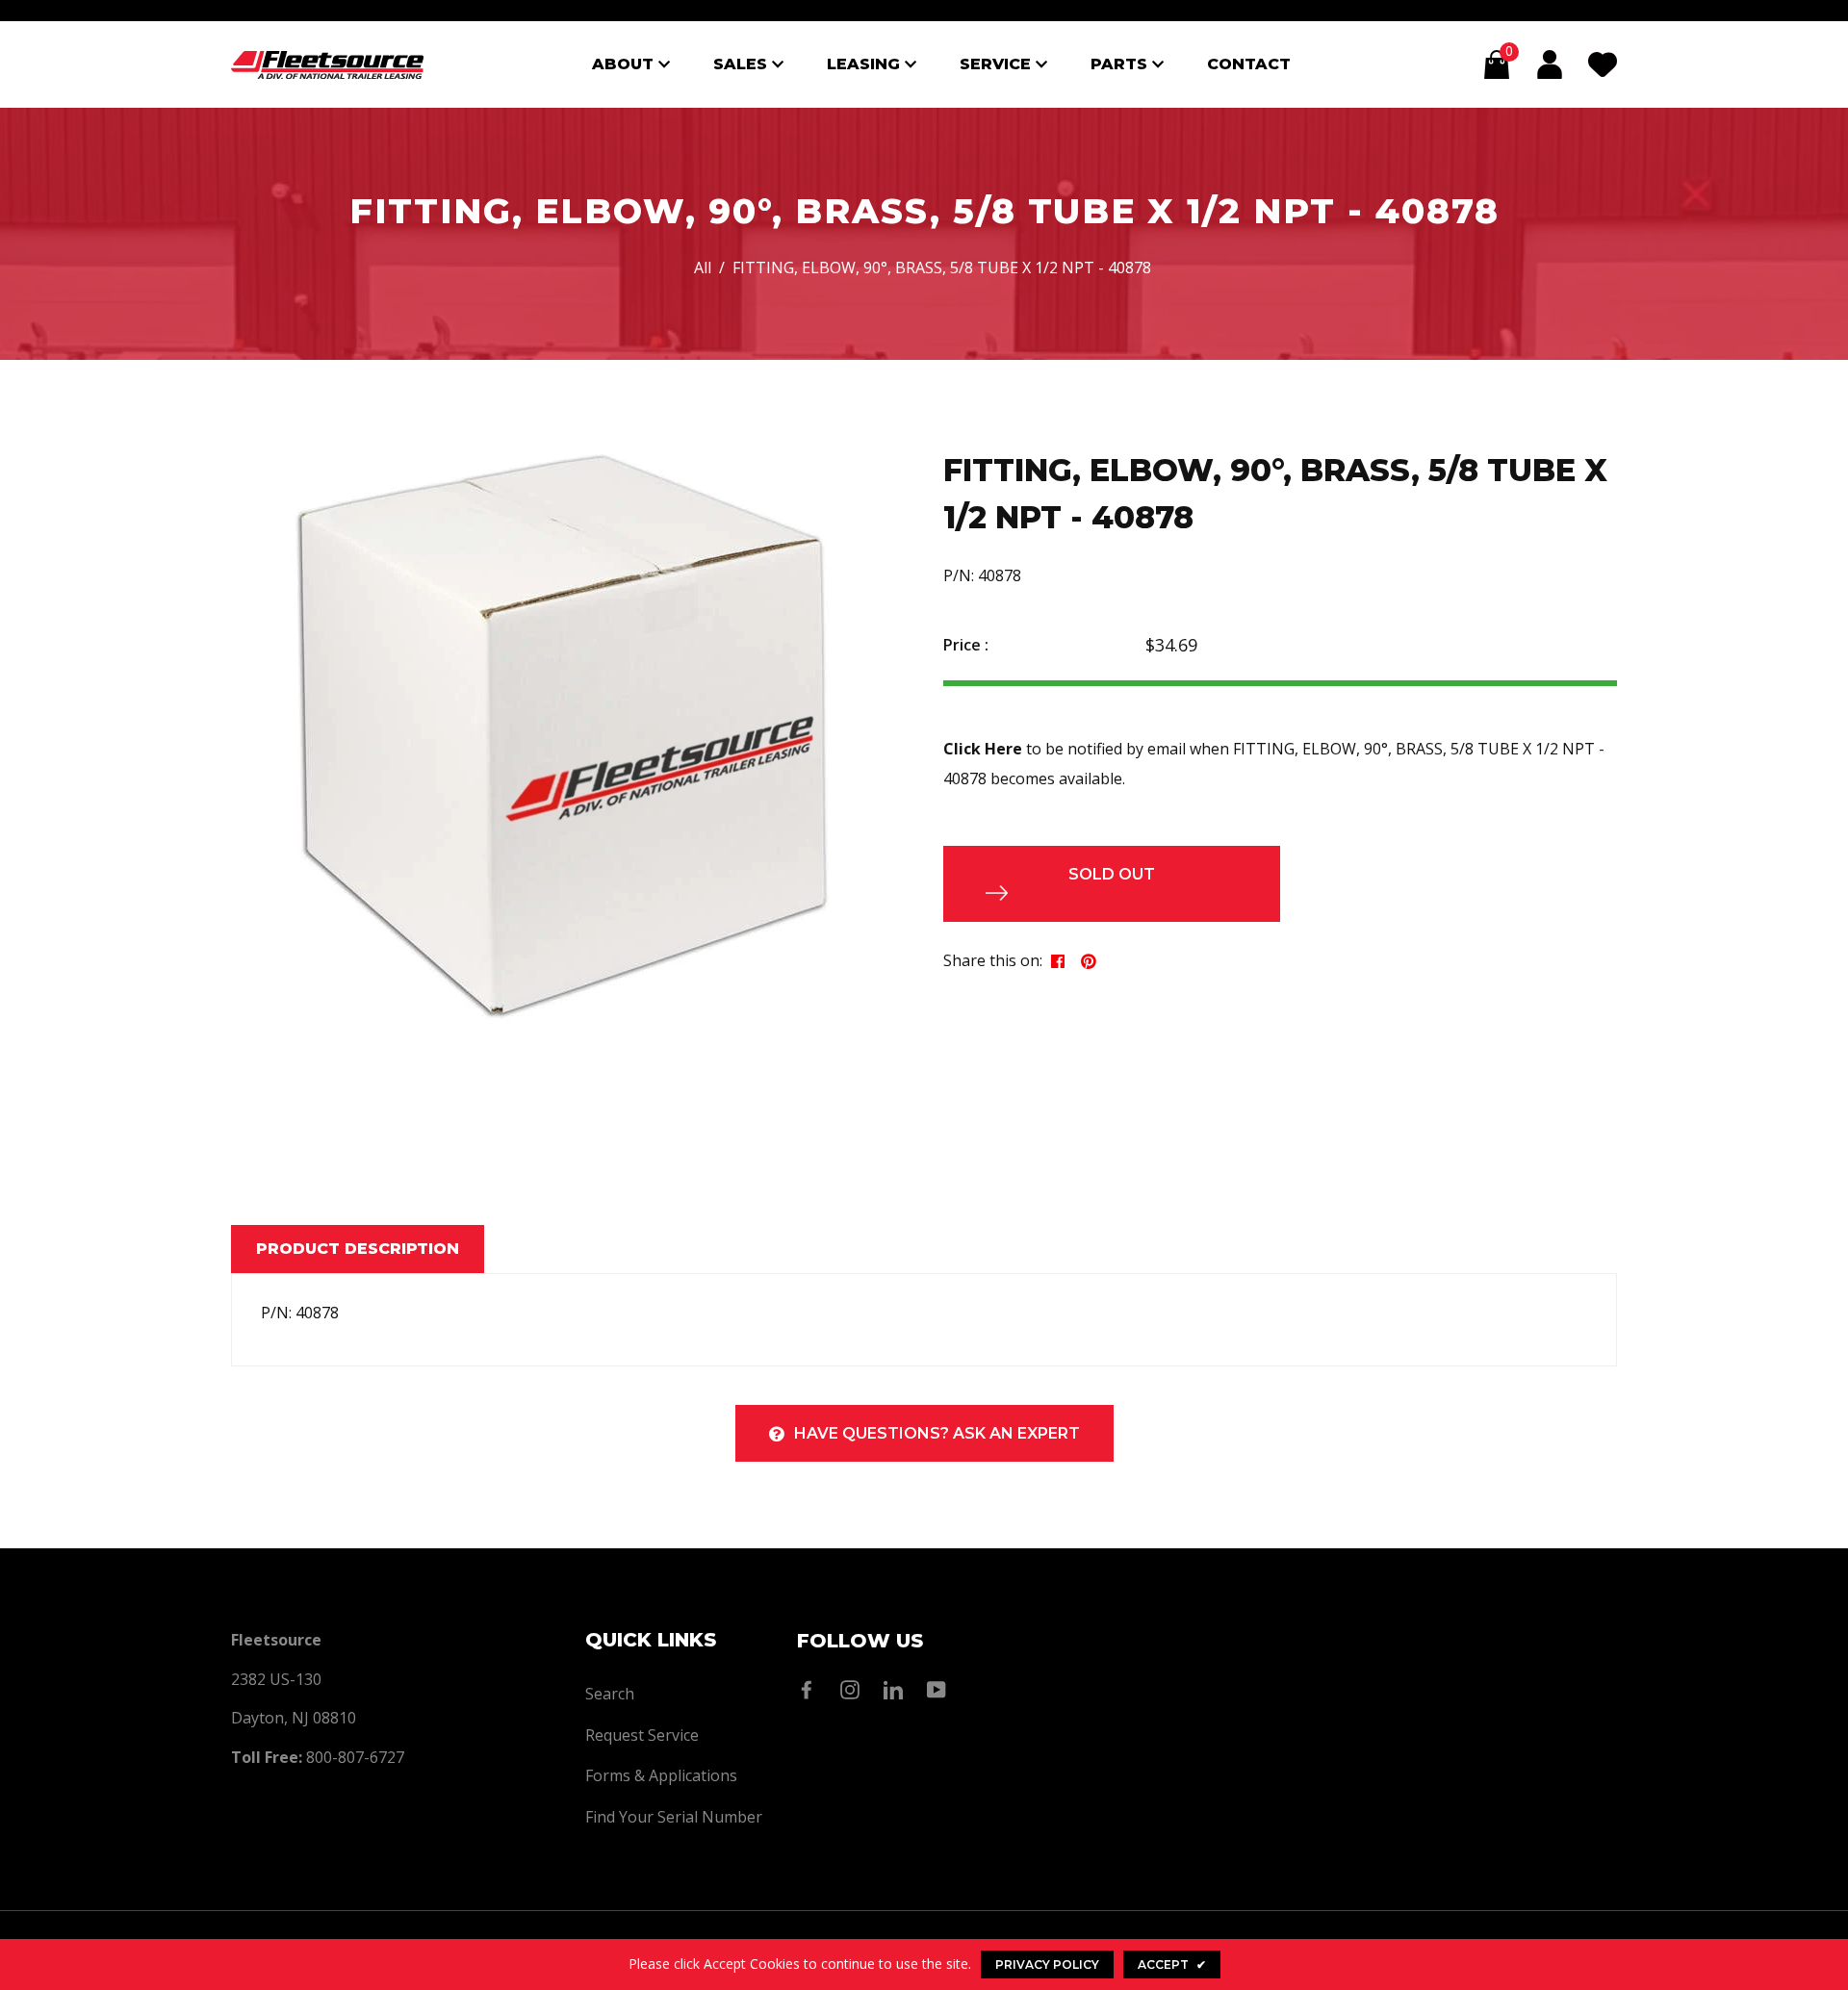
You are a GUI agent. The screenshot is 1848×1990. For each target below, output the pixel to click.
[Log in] (1550, 64)
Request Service (642, 1735)
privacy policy (1047, 1964)
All (703, 268)
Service (998, 64)
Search (610, 1694)
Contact (1249, 64)
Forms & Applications (661, 1775)
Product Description (358, 1249)
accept (1172, 1964)
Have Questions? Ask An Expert (937, 1433)
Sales (743, 64)
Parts (1121, 64)
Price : (966, 645)
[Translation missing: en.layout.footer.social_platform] (811, 1690)
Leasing (866, 64)
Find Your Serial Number (674, 1817)
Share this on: (993, 960)
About (625, 64)
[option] (563, 735)
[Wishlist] (1603, 64)
